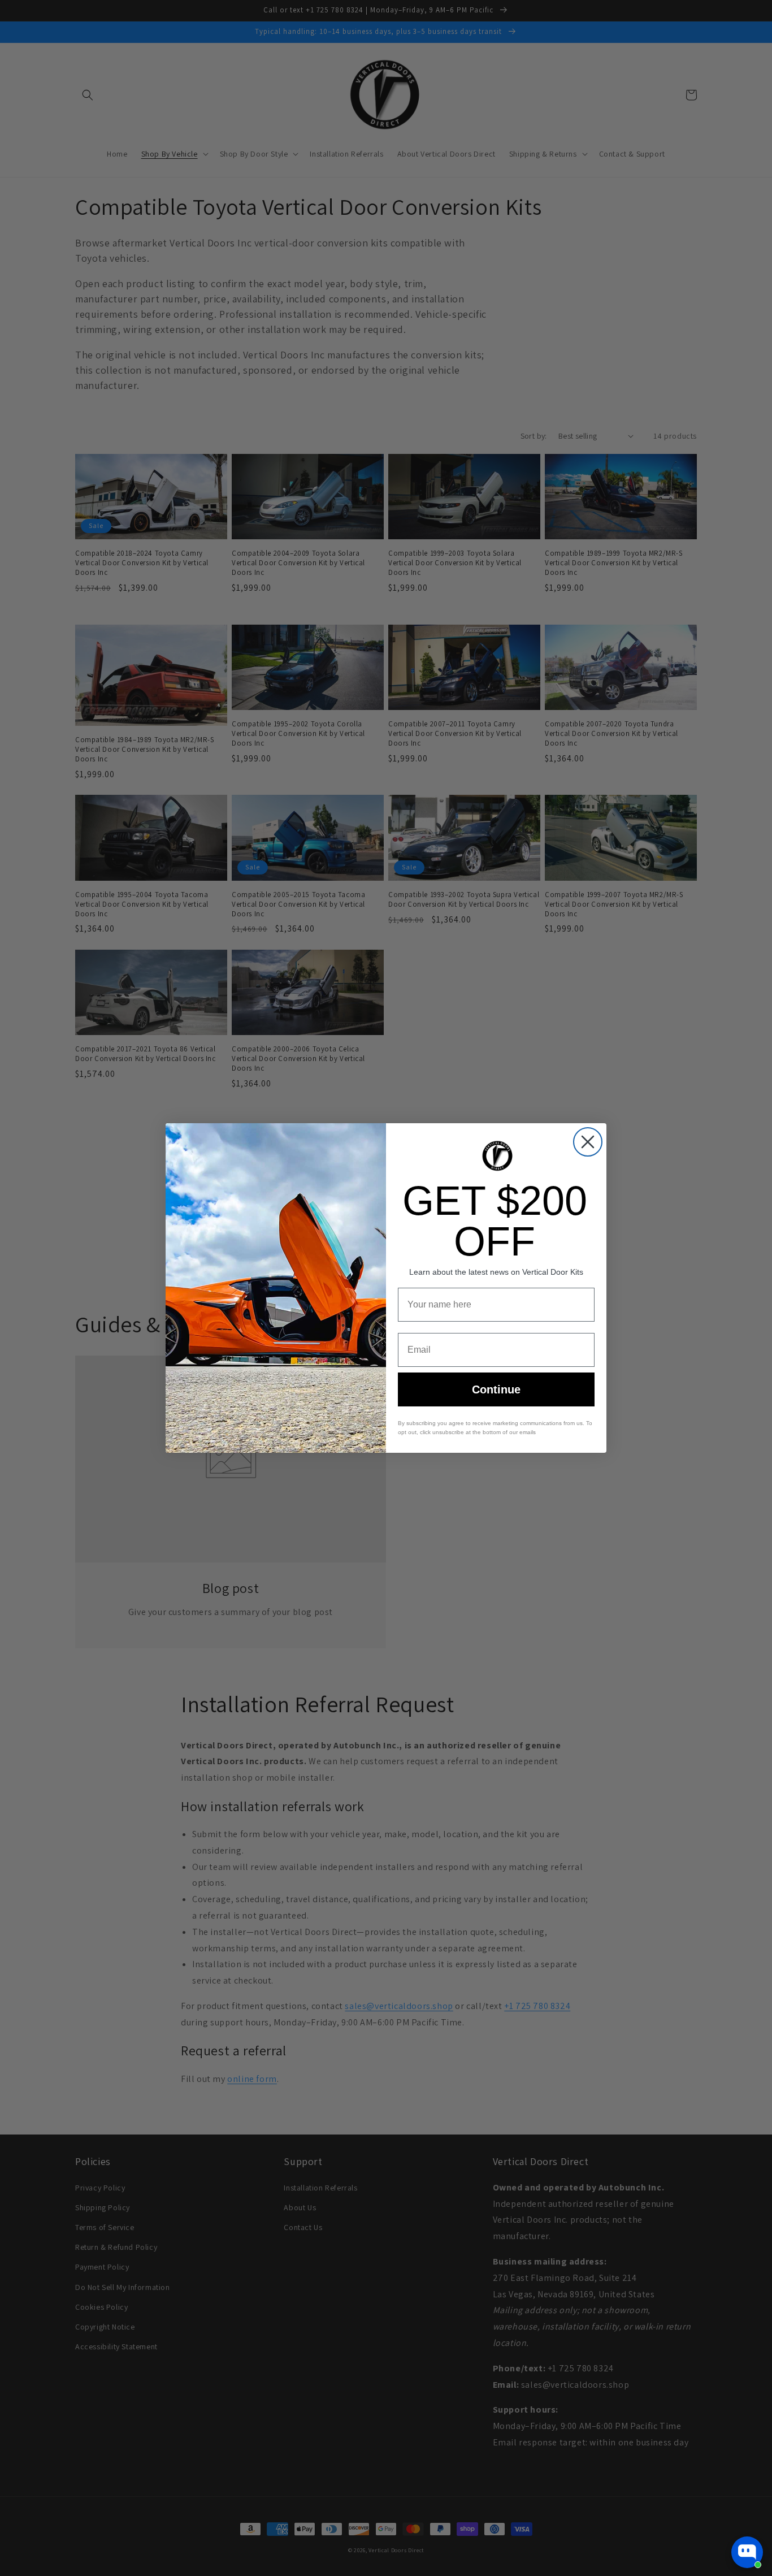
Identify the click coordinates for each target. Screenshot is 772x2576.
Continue (496, 1389)
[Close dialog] (588, 1142)
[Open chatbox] (747, 2552)
